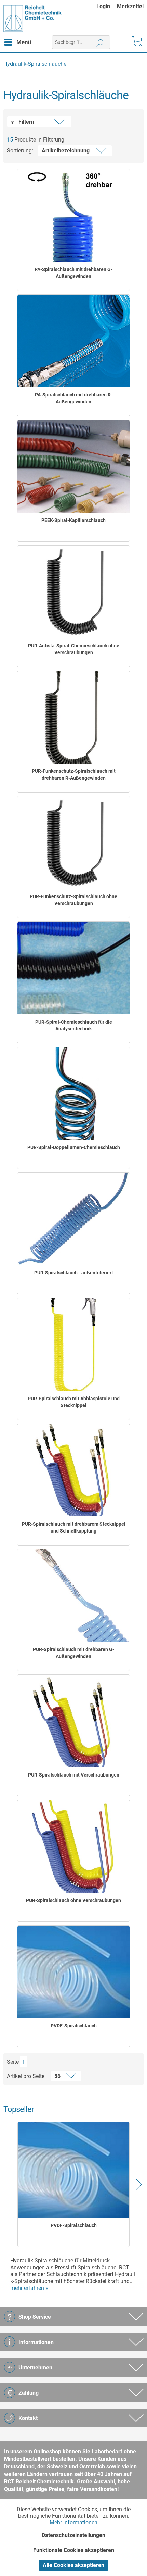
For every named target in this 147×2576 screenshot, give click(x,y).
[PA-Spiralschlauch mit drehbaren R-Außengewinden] (73, 341)
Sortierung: (20, 151)
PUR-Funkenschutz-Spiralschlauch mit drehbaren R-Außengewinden (74, 774)
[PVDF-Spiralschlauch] (73, 1972)
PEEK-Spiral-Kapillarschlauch (73, 520)
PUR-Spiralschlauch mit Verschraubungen (74, 1775)
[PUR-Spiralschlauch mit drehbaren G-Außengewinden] (73, 1596)
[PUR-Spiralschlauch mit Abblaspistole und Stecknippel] (73, 1345)
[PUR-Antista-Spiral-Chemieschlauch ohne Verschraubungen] (73, 592)
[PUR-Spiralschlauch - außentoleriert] (73, 1219)
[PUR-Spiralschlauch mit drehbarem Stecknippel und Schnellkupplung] (73, 1470)
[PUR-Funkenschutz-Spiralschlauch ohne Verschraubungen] (73, 843)
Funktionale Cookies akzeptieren (74, 2550)
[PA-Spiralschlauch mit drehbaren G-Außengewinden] (73, 216)
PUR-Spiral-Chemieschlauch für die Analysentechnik (74, 1025)
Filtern (26, 122)
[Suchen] (100, 42)
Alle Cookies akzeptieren (73, 2565)
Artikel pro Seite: (26, 2076)
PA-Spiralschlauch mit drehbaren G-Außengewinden (73, 273)
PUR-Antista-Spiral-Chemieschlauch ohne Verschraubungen (74, 649)
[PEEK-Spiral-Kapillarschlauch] (73, 466)
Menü (24, 42)
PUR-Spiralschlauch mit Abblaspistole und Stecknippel (74, 1402)
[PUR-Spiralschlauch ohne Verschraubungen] (73, 1846)
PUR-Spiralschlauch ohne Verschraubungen (73, 1900)
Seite (13, 2062)
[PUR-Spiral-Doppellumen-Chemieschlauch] (73, 1094)
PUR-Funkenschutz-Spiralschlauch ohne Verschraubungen (73, 900)
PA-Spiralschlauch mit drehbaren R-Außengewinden (74, 398)
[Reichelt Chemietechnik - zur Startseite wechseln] (33, 19)
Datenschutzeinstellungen (73, 2535)
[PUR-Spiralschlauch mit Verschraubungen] (73, 1721)
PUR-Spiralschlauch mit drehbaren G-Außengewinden (73, 1653)
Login (103, 6)
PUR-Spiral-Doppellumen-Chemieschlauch (74, 1147)
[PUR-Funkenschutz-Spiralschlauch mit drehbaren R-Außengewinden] (73, 717)
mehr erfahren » (29, 2288)
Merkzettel (130, 6)
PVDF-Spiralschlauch (74, 2026)
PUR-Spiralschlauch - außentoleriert (74, 1273)
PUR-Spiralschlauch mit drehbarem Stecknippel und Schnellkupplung (74, 1527)
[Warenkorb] (136, 42)
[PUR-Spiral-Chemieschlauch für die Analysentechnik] (73, 968)
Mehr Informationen (73, 2522)
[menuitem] (107, 6)
